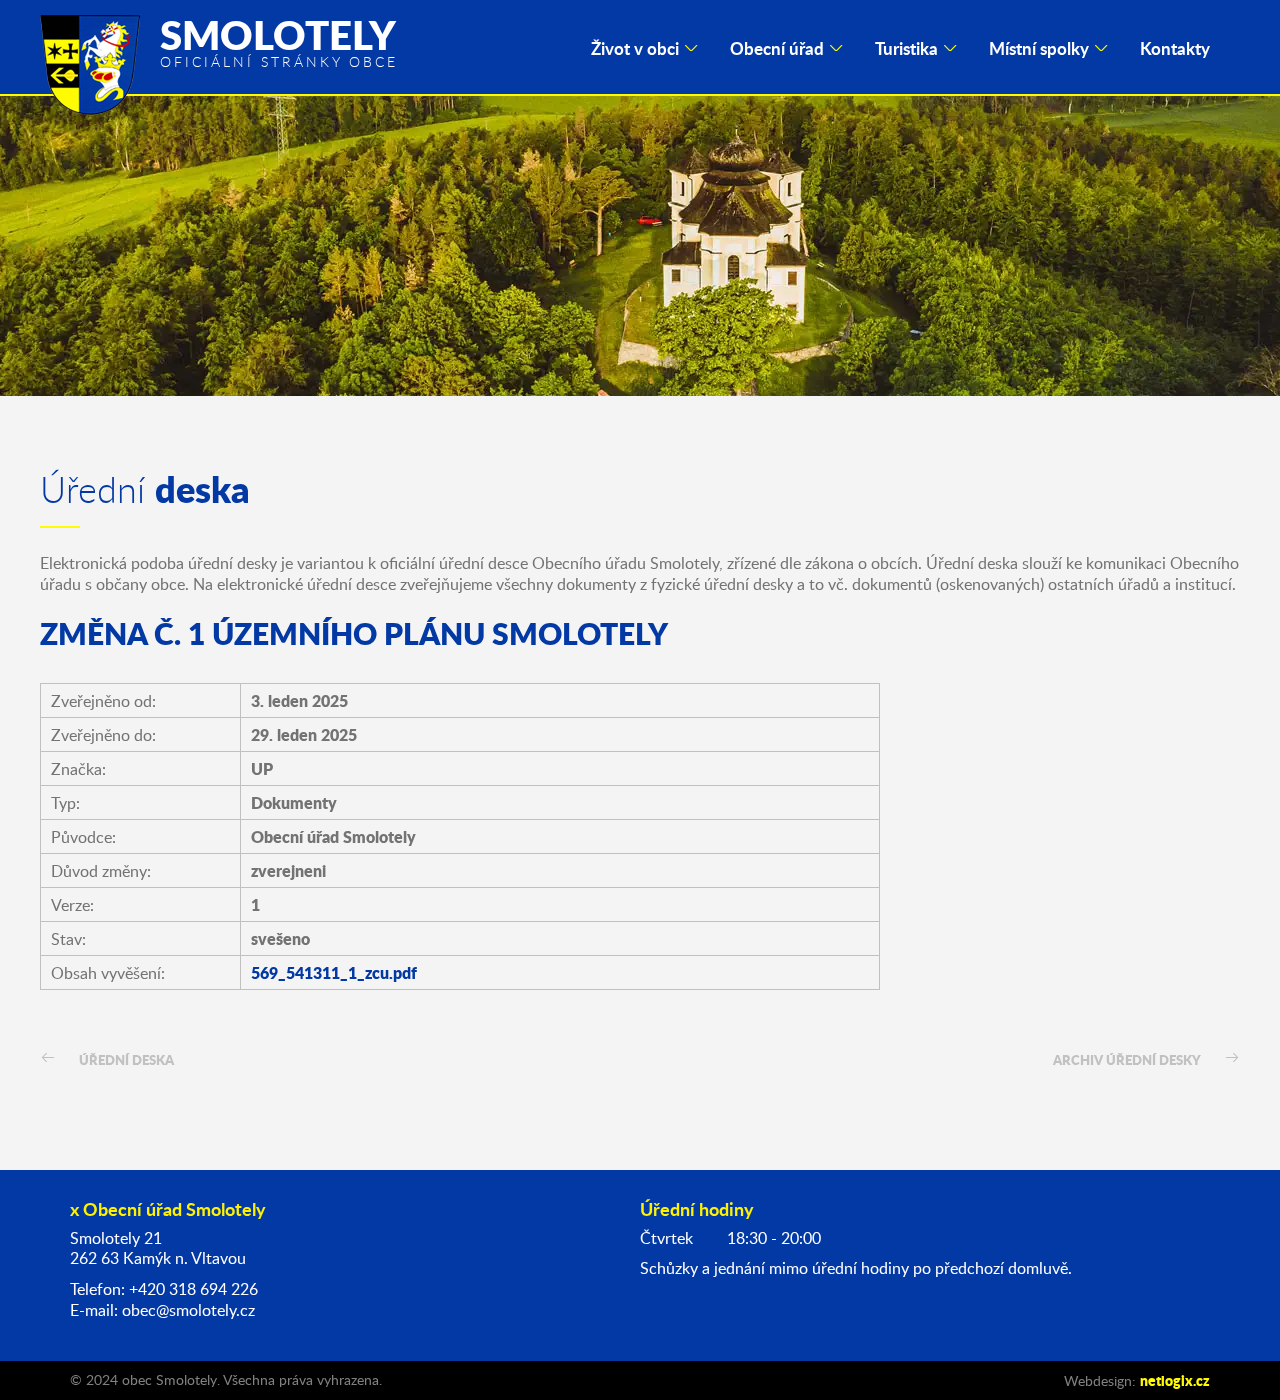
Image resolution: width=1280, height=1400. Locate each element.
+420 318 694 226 (193, 1289)
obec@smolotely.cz (188, 1310)
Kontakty (1175, 48)
